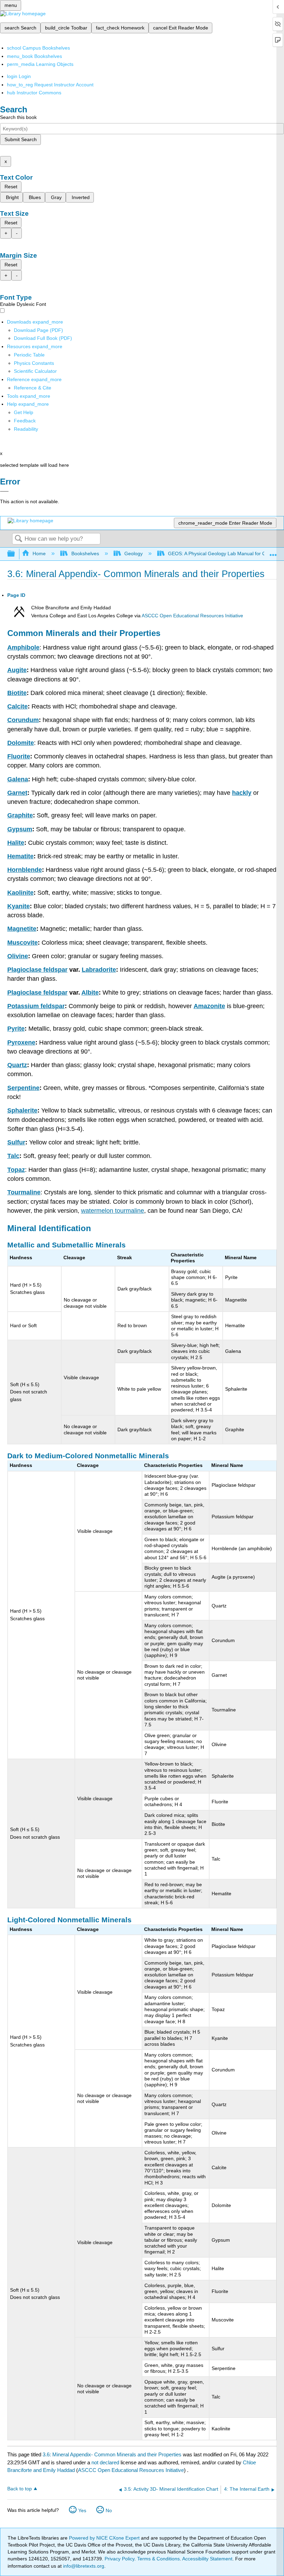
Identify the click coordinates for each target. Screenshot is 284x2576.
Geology (134, 553)
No (109, 2510)
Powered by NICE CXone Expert (105, 2538)
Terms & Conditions (158, 2559)
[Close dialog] (4, 491)
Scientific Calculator (35, 371)
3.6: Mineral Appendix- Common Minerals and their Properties (112, 2454)
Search (18, 539)
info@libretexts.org (83, 2566)
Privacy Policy (119, 2559)
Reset (11, 187)
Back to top (20, 2489)
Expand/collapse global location (273, 552)
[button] (25, 421)
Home (39, 553)
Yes (82, 2510)
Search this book (18, 117)
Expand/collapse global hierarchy (16, 554)
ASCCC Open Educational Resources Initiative (192, 616)
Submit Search (21, 139)
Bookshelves (85, 553)
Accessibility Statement (207, 2559)
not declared (106, 2462)
